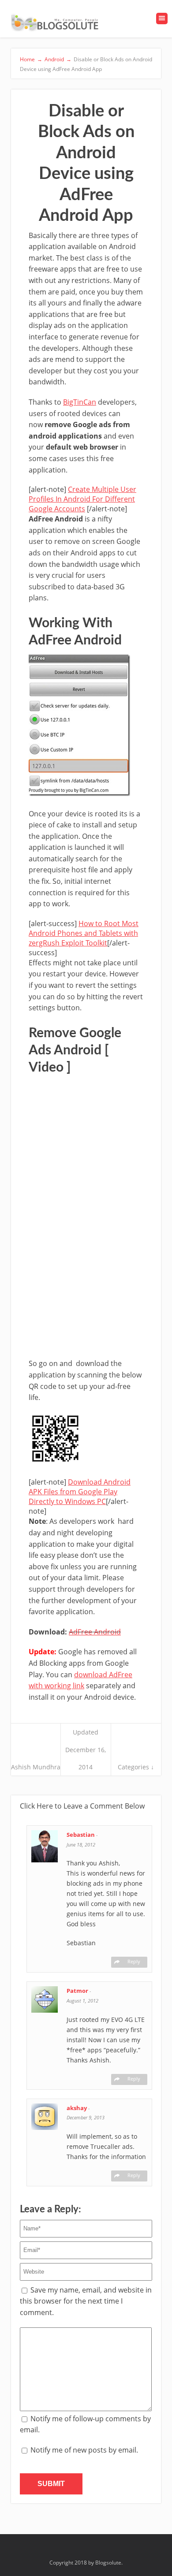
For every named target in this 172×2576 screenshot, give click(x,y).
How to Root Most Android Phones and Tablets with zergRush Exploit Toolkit (84, 933)
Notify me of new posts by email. (84, 2450)
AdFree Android (95, 1632)
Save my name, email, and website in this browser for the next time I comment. (86, 2301)
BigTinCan (80, 402)
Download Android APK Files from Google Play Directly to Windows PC (80, 1492)
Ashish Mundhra (36, 1767)
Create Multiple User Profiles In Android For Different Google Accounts (82, 499)
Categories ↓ (136, 1767)
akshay (77, 2108)
